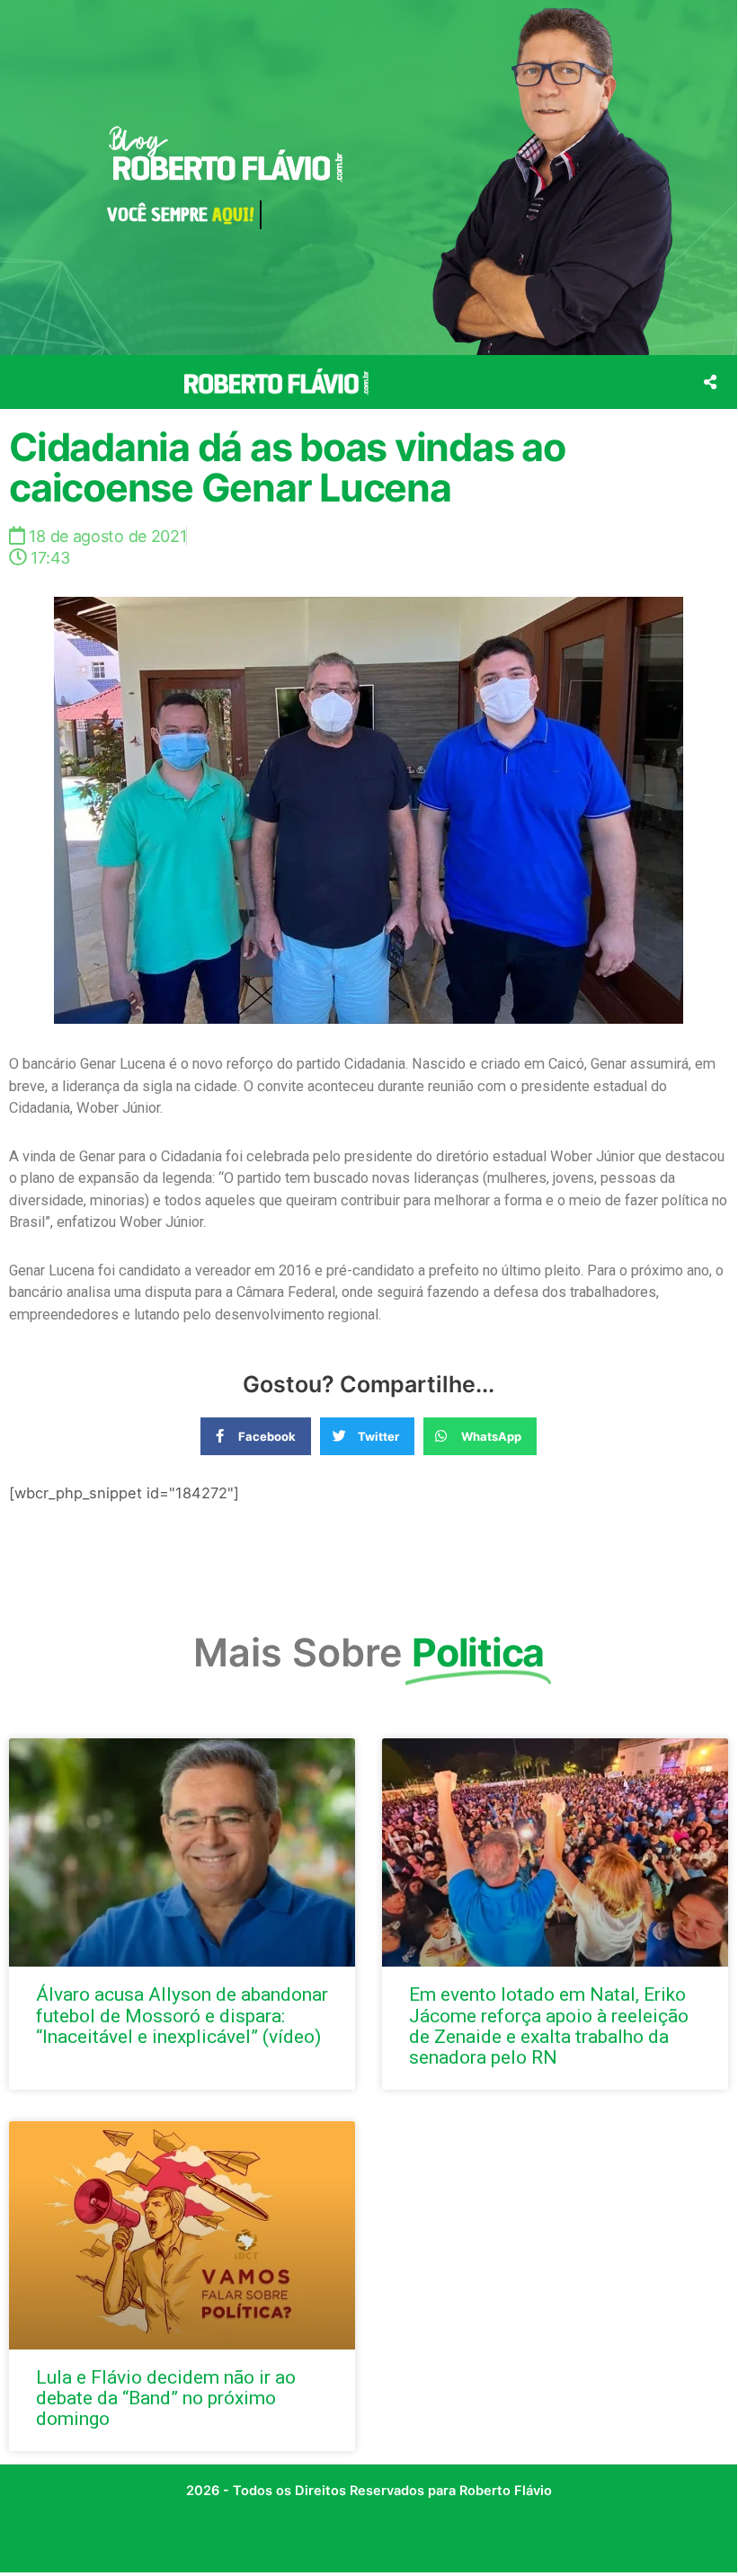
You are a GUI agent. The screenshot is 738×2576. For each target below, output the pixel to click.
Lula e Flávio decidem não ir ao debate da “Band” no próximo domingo (166, 2398)
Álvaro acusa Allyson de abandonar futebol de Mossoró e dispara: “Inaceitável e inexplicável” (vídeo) (182, 2015)
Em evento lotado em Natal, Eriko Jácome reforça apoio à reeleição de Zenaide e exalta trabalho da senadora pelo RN (549, 2025)
